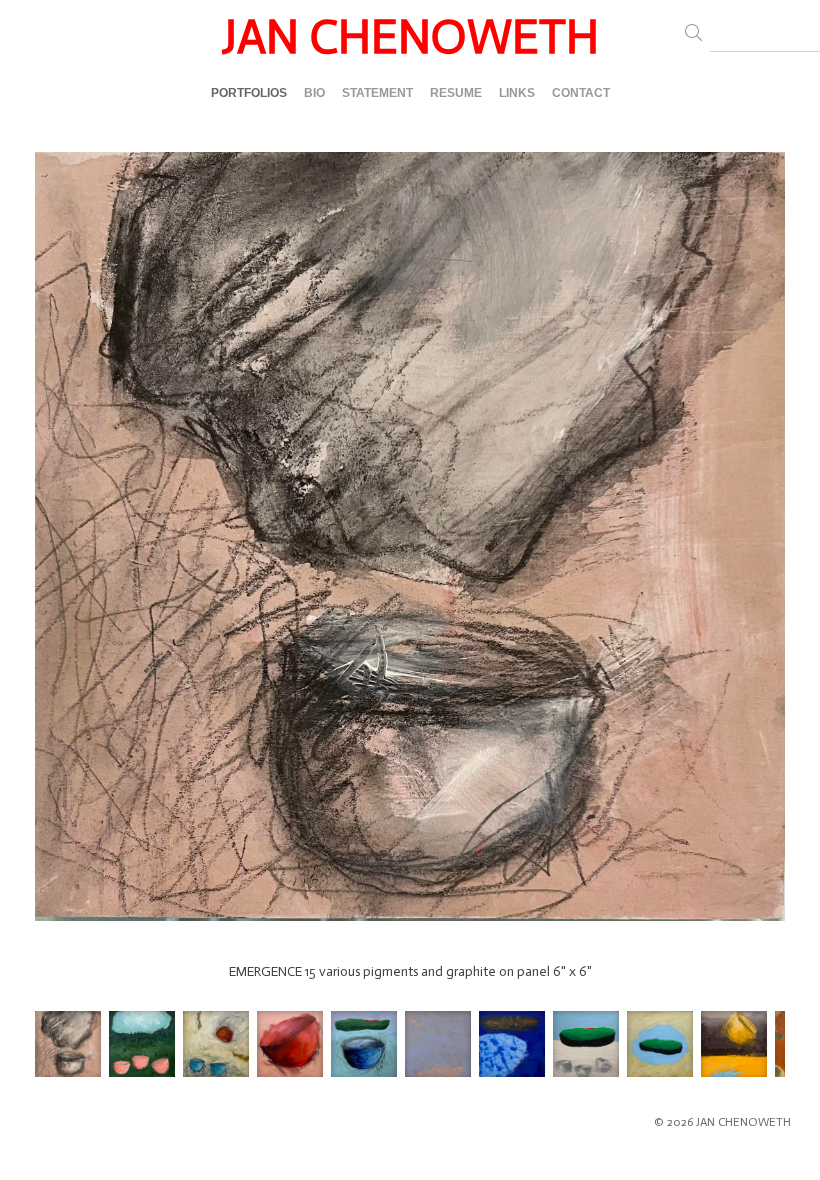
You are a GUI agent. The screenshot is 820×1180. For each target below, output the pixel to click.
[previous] (53, 556)
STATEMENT (377, 93)
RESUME (456, 93)
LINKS (517, 93)
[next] (767, 556)
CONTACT (581, 93)
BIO (314, 93)
